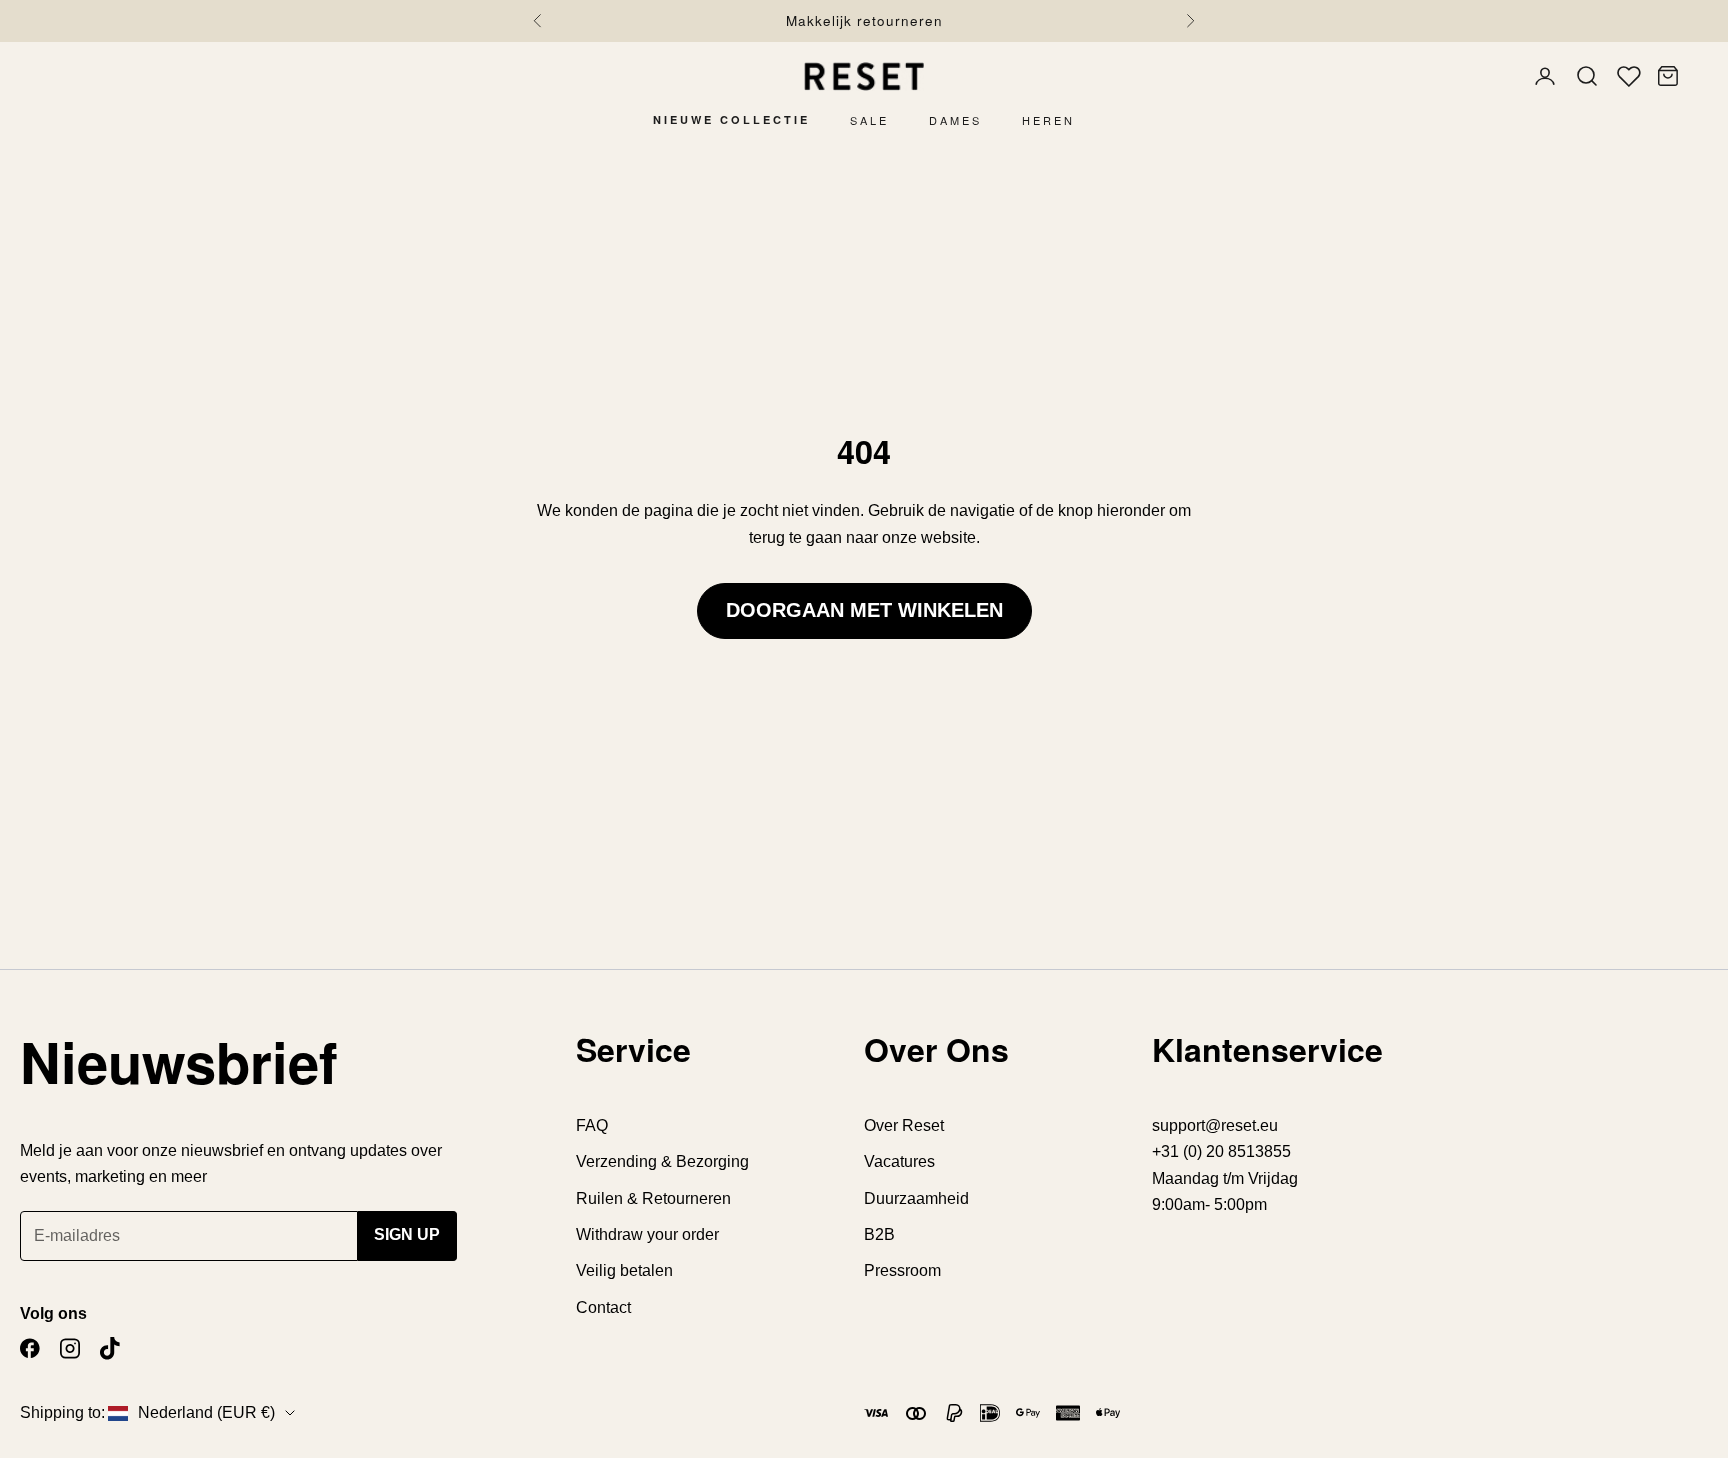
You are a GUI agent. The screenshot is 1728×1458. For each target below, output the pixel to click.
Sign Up (407, 1234)
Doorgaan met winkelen (864, 610)
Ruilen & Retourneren (653, 1198)
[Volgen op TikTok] (110, 1348)
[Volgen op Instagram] (70, 1348)
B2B (879, 1234)
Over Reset (904, 1125)
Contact (603, 1307)
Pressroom (902, 1270)
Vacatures (899, 1161)
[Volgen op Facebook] (30, 1348)
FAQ (592, 1125)
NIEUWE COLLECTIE (731, 119)
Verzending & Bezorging (662, 1161)
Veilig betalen (624, 1270)
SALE (869, 120)
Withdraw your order (647, 1234)
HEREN (1048, 120)
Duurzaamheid (916, 1198)
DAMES (955, 120)
